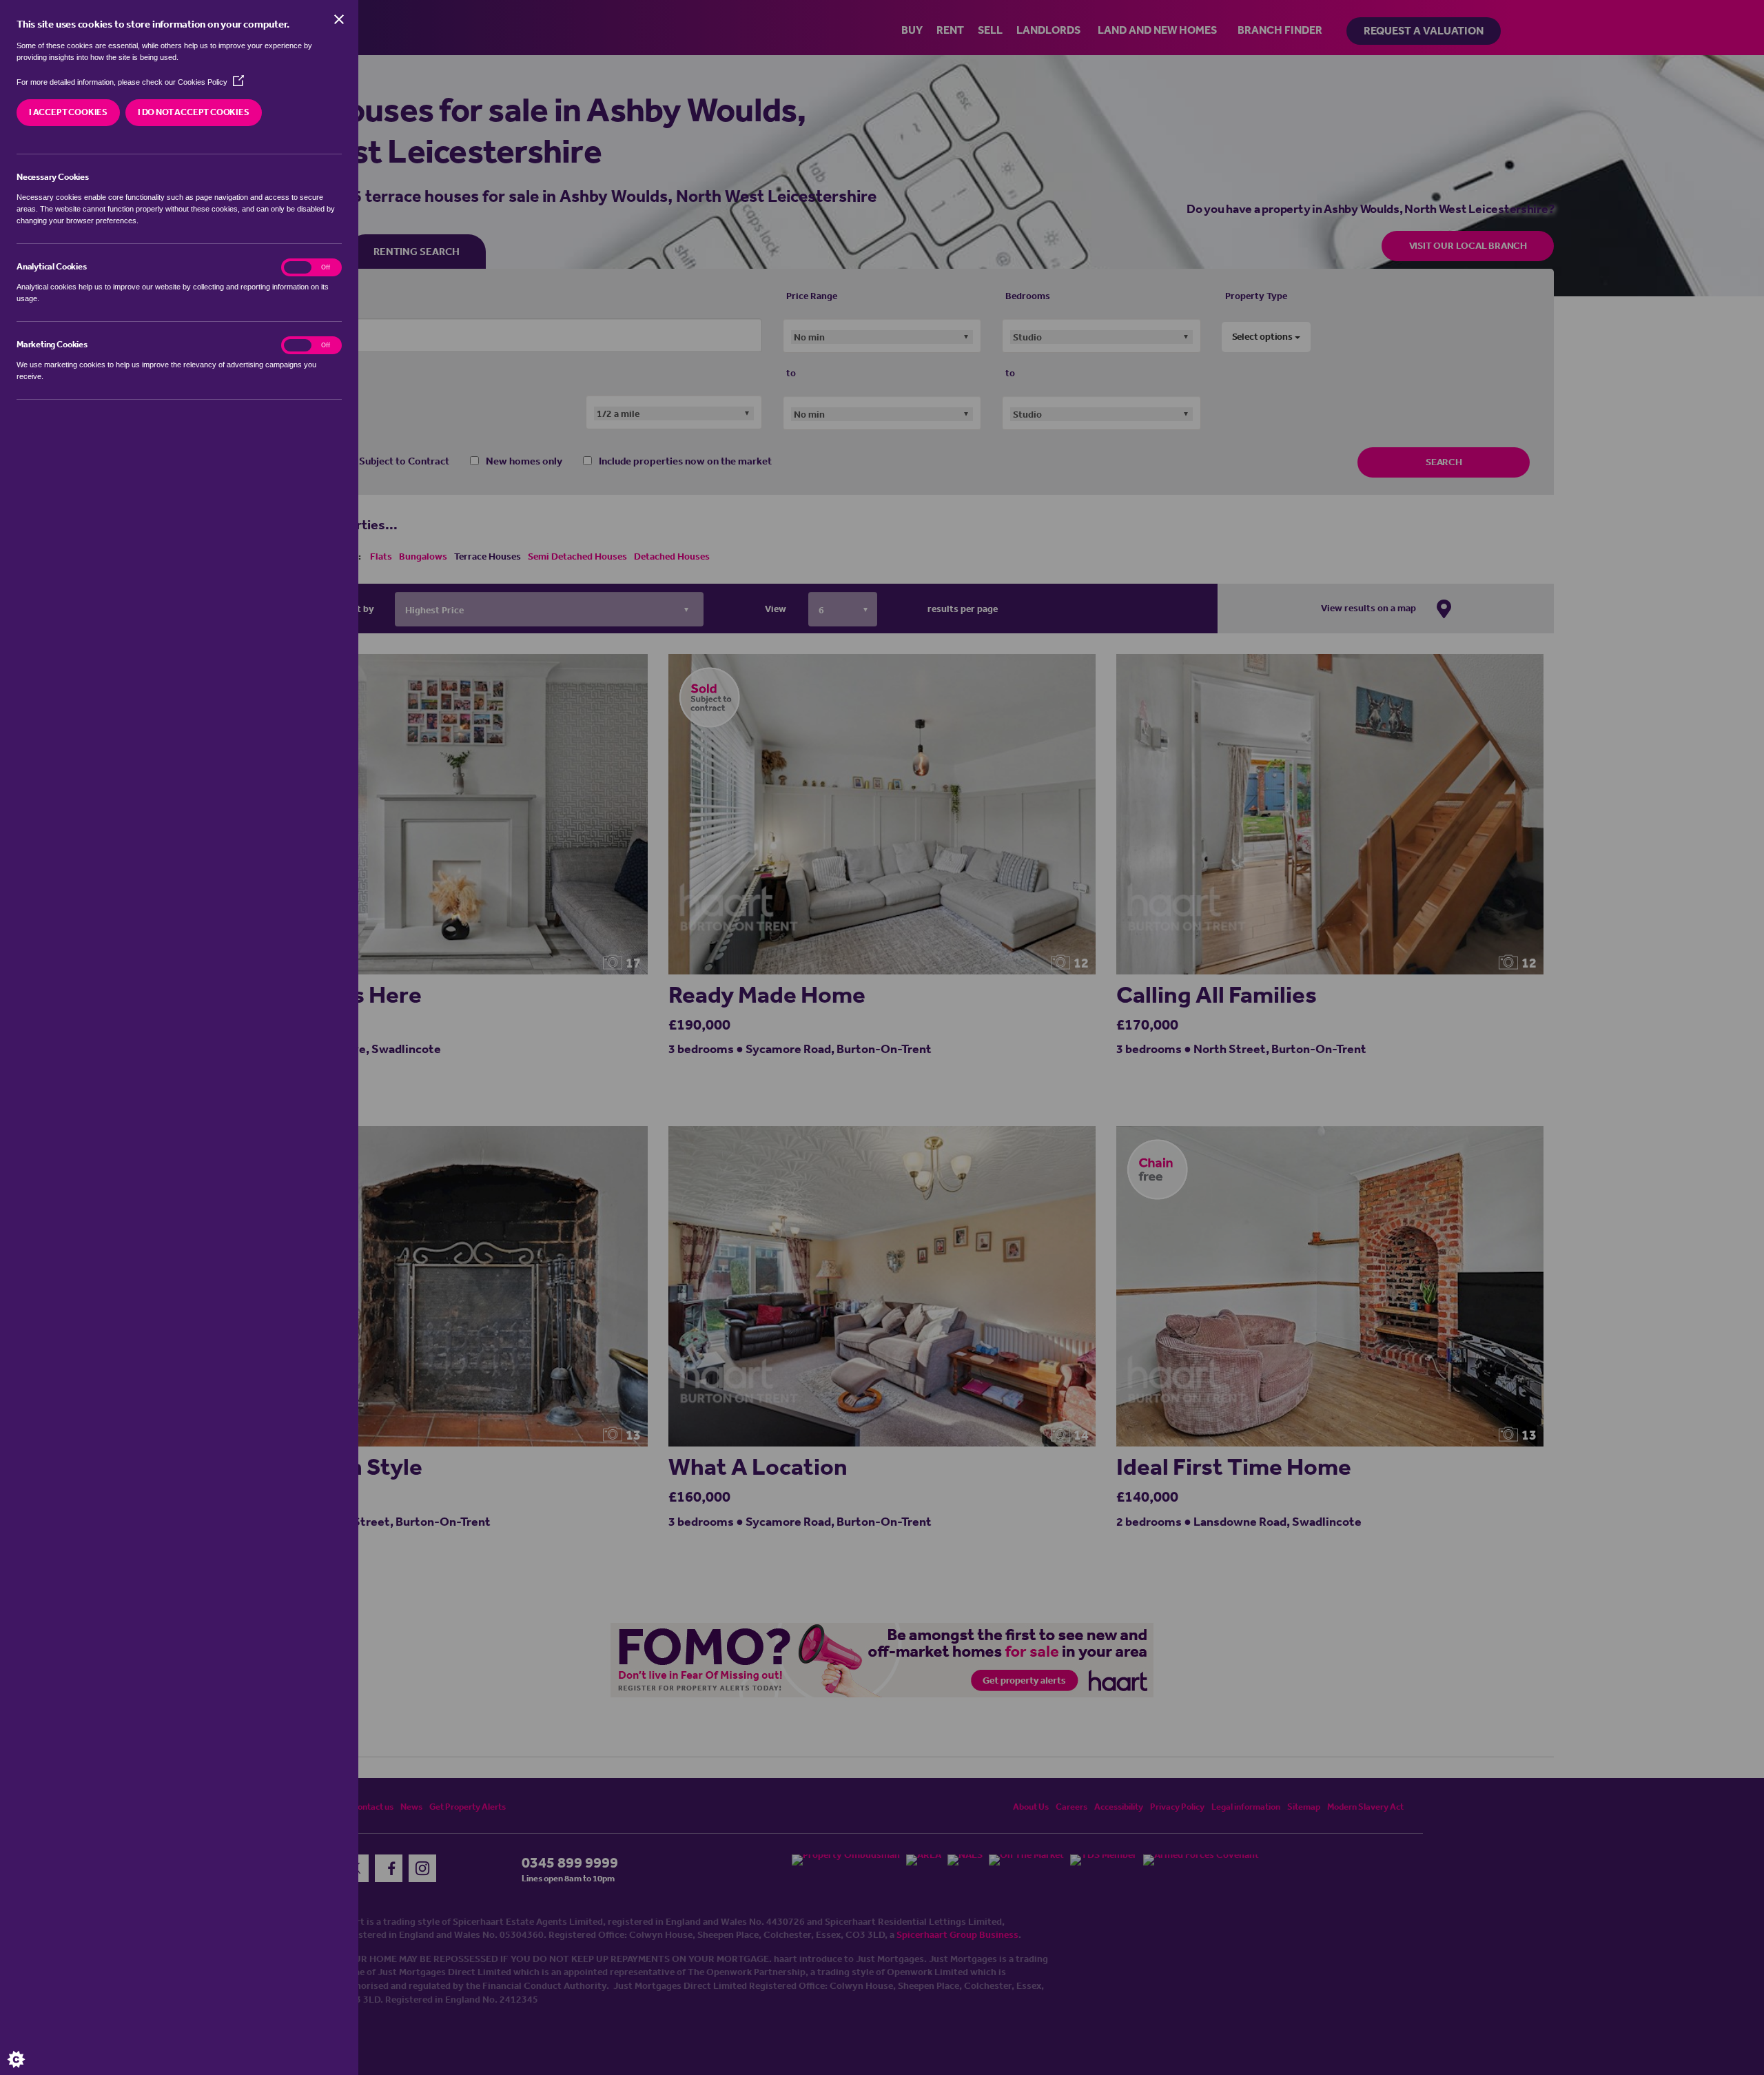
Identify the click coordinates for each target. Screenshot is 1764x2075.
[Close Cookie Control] (339, 19)
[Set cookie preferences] (28, 2047)
